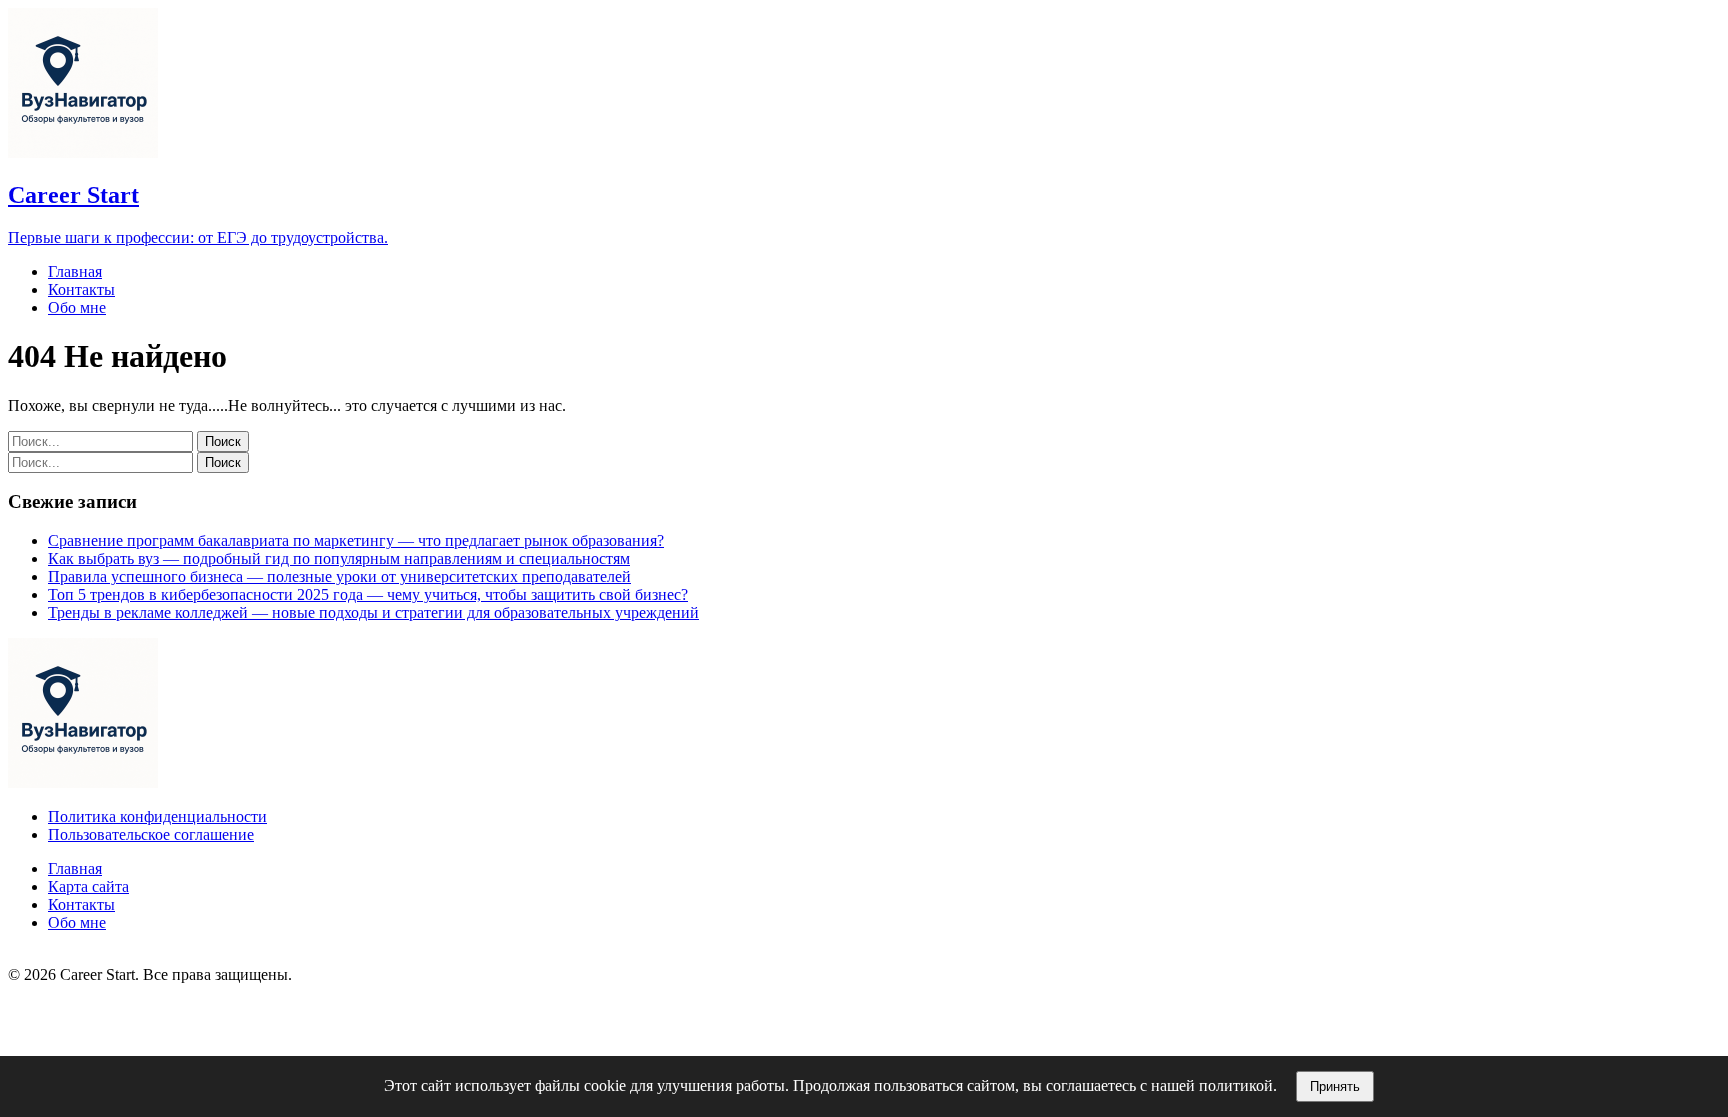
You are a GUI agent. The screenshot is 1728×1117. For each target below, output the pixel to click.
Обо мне (77, 307)
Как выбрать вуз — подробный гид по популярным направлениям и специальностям (339, 558)
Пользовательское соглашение (151, 834)
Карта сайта (88, 886)
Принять (1335, 1086)
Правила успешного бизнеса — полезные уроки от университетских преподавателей (339, 576)
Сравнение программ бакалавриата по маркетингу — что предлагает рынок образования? (356, 540)
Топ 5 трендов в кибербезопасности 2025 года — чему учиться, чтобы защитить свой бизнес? (368, 594)
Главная (75, 271)
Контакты (81, 289)
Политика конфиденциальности (157, 816)
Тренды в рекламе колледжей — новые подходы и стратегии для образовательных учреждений (373, 612)
